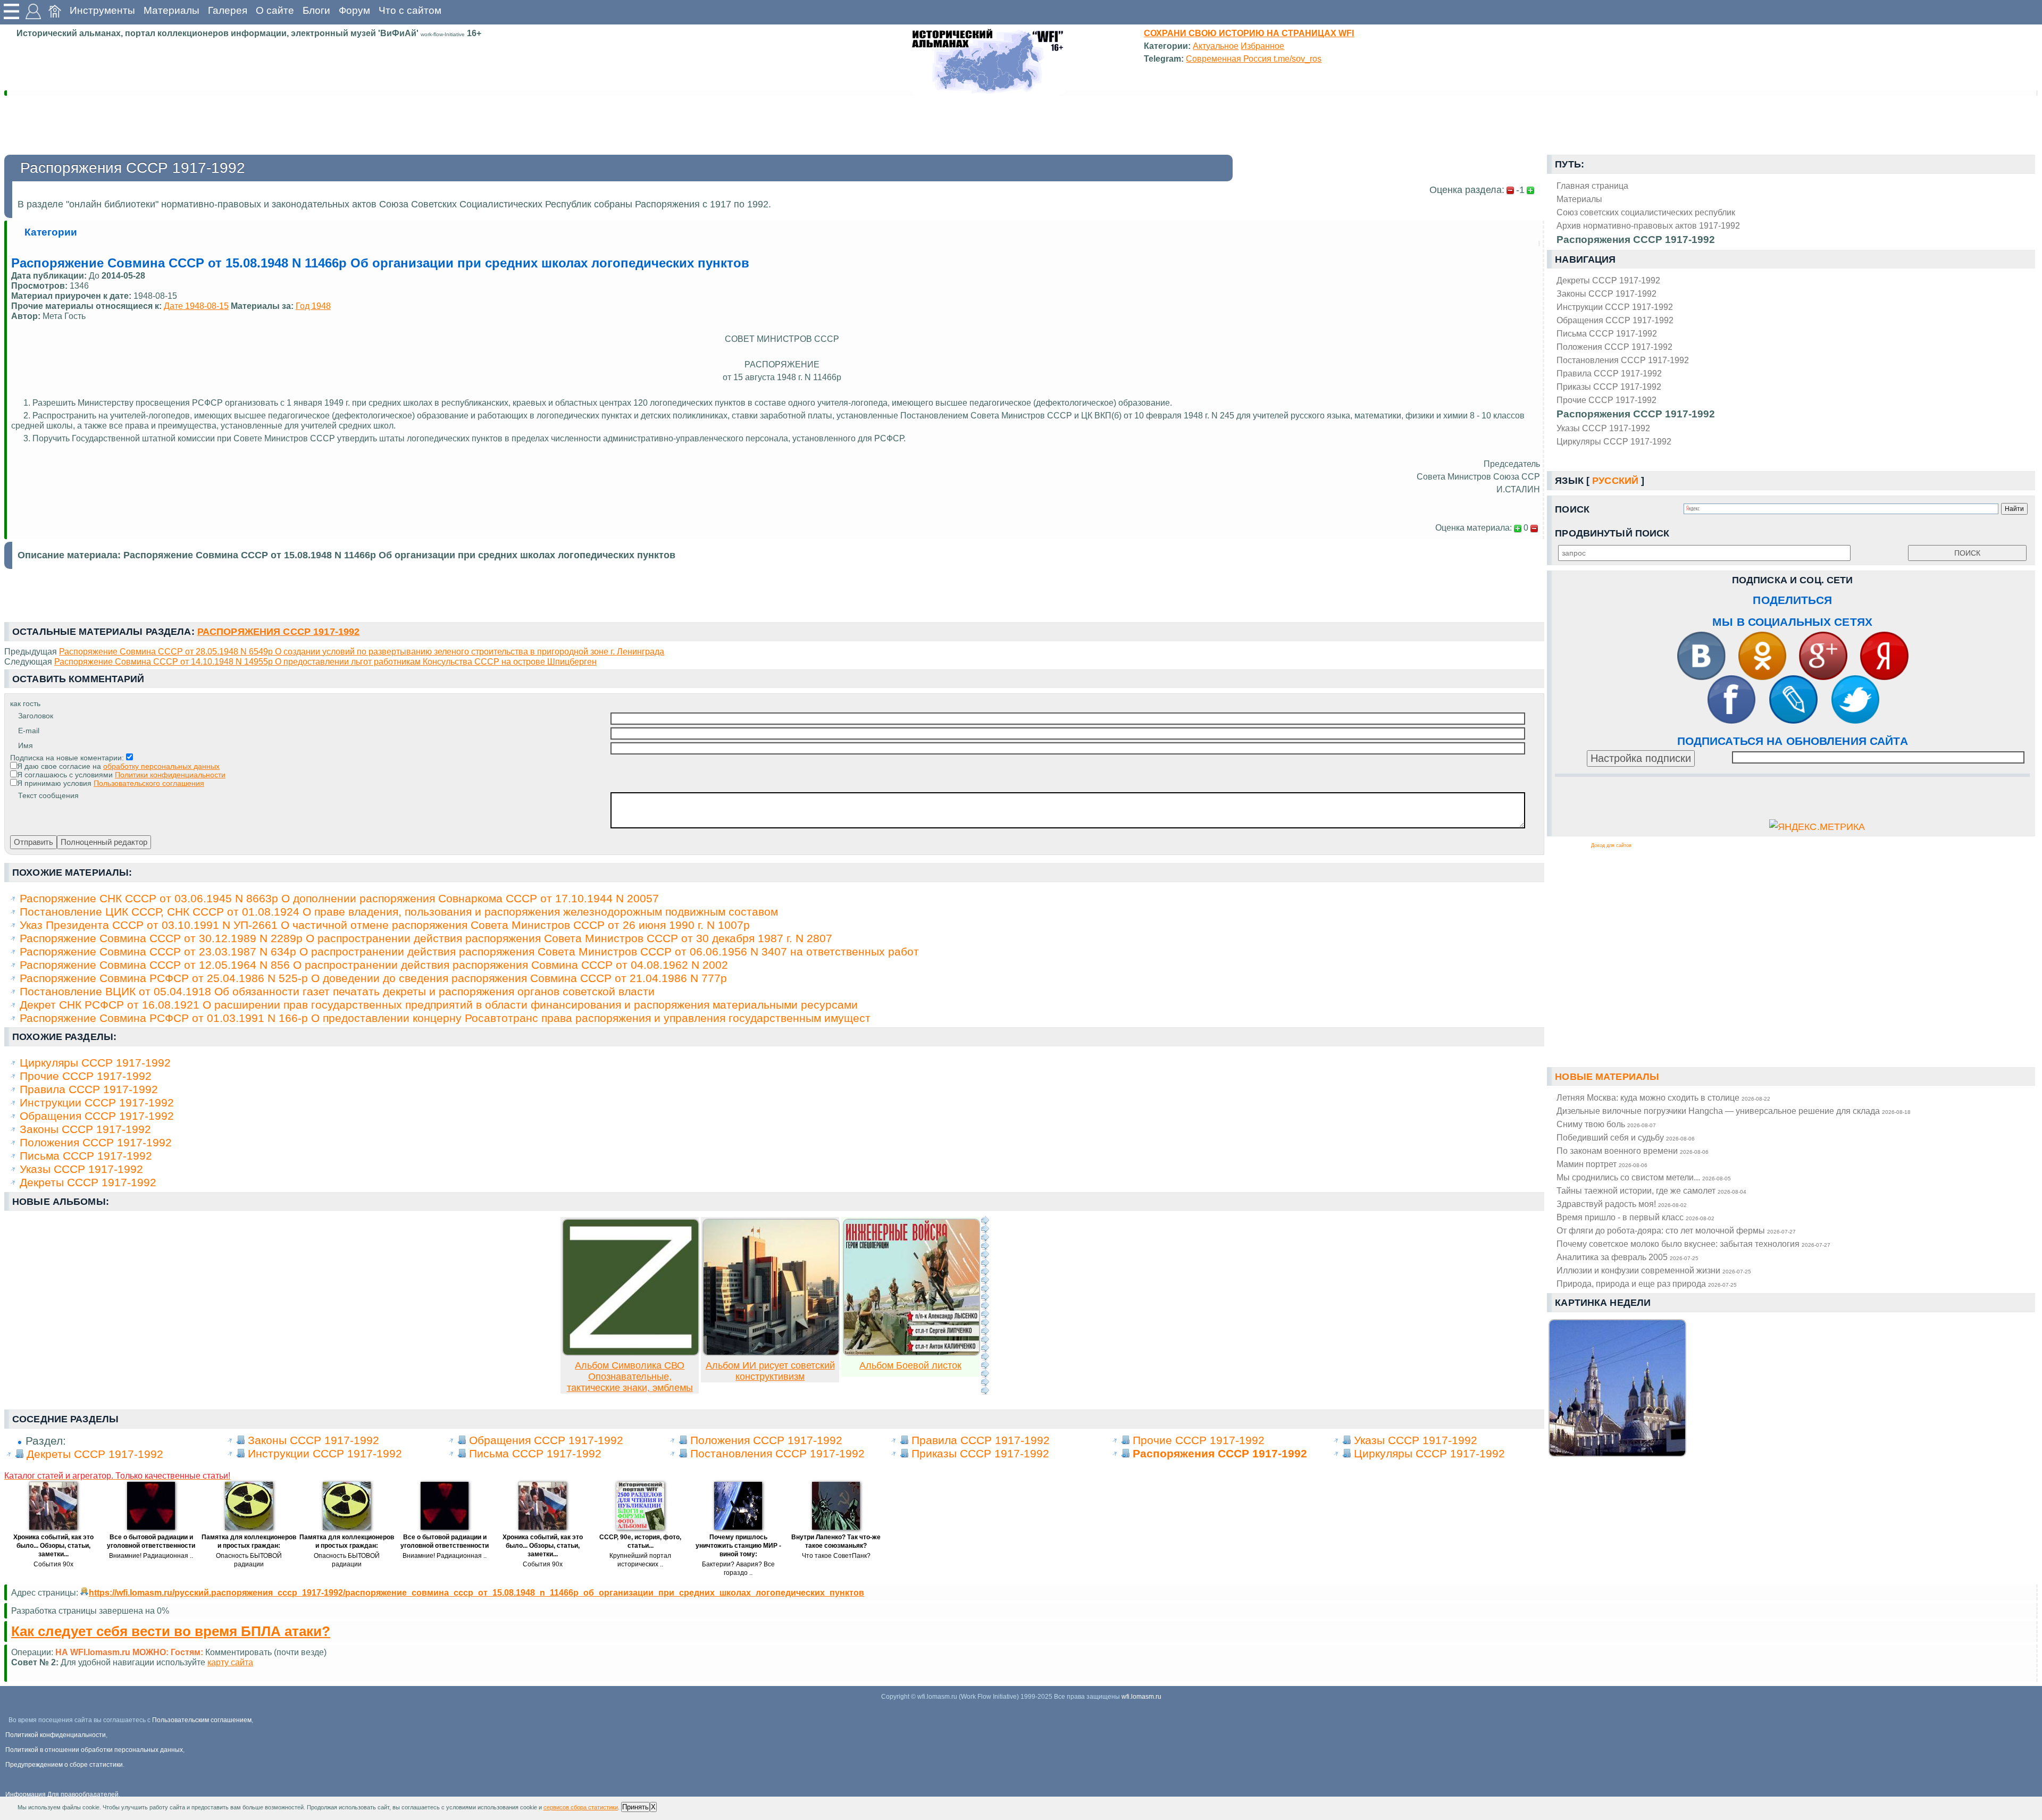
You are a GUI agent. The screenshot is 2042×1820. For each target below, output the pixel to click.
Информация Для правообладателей (62, 1794)
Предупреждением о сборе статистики (64, 1765)
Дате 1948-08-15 (196, 306)
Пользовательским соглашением (202, 1720)
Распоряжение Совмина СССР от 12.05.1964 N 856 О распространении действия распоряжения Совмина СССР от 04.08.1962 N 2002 (374, 965)
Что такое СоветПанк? (836, 1556)
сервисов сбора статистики (581, 1807)
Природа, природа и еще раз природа (1647, 1284)
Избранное (1262, 46)
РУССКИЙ (1615, 481)
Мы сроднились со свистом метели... (1644, 1177)
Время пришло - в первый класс (1635, 1217)
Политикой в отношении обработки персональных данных (94, 1750)
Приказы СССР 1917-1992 (1609, 387)
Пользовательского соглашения (149, 783)
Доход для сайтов (1611, 845)
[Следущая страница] (985, 1305)
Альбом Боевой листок (910, 1365)
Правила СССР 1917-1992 (1609, 373)
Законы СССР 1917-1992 (1606, 293)
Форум (354, 10)
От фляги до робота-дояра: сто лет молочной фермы (1676, 1230)
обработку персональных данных (161, 766)
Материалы (171, 10)
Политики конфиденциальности (170, 775)
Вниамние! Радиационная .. (151, 1556)
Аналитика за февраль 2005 (1627, 1257)
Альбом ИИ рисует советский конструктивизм (770, 1371)
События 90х (53, 1564)
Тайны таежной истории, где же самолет (1651, 1190)
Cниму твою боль (1606, 1124)
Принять (635, 1807)
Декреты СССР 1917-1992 (1608, 280)
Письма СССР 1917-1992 (1607, 333)
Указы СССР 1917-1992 (1603, 428)
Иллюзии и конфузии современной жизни (1654, 1270)
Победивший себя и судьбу (1626, 1137)
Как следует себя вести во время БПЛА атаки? (171, 1631)
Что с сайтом (410, 10)
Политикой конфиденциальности (56, 1735)
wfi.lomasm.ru (1141, 1697)
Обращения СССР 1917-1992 (1615, 320)
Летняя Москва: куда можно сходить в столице (1663, 1097)
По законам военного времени (1633, 1151)
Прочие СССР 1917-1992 (1606, 400)
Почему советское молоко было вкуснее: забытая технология (1693, 1244)
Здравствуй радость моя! (1622, 1204)
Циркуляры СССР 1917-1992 (1614, 441)
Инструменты (102, 10)
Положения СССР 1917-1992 (1614, 347)
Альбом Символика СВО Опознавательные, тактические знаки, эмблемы (630, 1377)
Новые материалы (1607, 1077)
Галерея (228, 10)
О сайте (275, 10)
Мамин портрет (1602, 1164)
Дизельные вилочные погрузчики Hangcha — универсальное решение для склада (1734, 1111)
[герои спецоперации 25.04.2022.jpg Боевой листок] (911, 1353)
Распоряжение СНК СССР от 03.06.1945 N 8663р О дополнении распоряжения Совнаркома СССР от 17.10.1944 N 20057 (339, 898)
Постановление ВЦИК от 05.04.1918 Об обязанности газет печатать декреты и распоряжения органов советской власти (337, 991)
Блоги (316, 10)
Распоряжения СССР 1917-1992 (1636, 414)
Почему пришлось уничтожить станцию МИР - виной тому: (738, 1546)
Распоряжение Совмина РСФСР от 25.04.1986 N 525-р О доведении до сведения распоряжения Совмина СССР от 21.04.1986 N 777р (373, 978)
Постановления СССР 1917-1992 (1623, 360)
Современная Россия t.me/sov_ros (1254, 58)
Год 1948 (313, 306)
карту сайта (230, 1662)
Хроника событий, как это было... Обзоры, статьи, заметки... (53, 1546)
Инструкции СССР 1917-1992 (1615, 307)
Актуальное (1216, 46)
